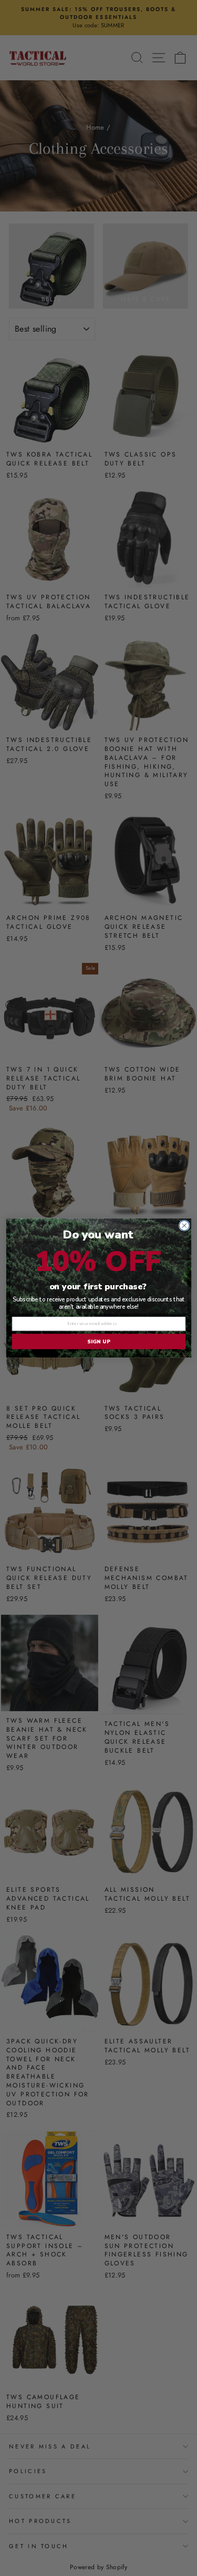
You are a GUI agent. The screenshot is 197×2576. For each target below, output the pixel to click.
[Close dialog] (184, 1226)
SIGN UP (98, 1342)
